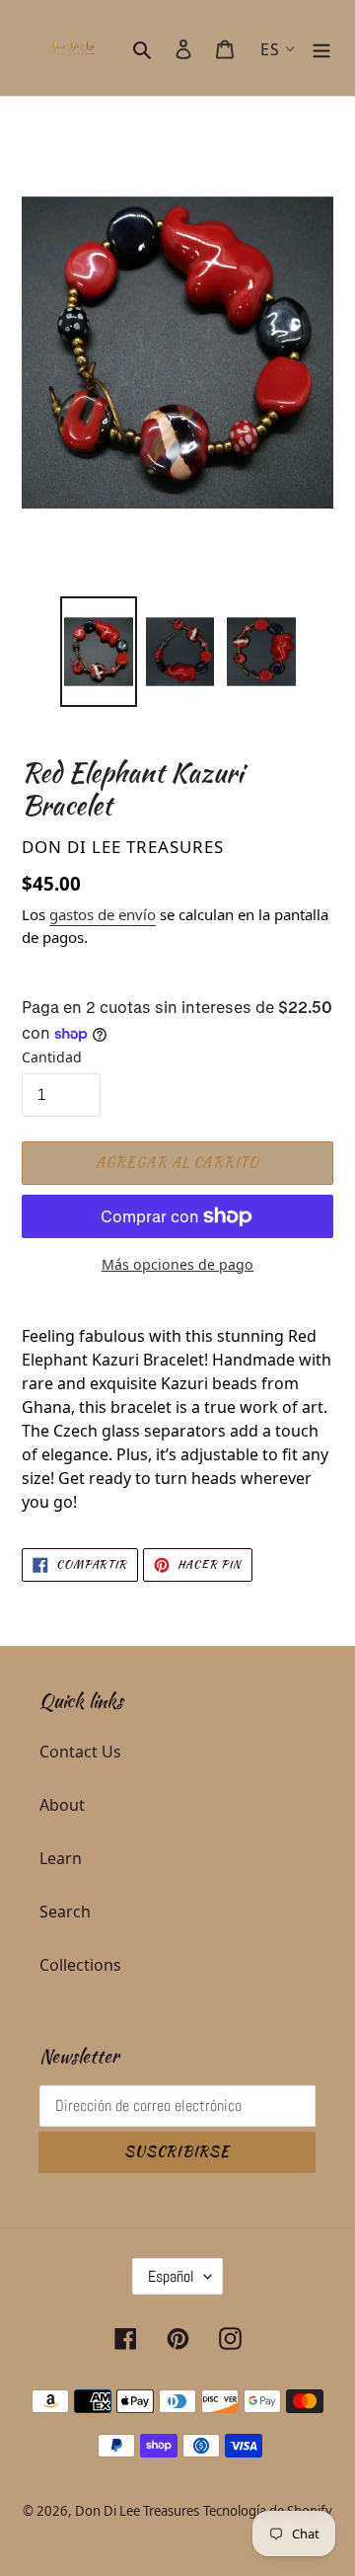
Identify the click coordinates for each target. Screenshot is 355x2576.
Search (65, 1912)
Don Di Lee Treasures (137, 2511)
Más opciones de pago (177, 1264)
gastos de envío (103, 914)
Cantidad (52, 1057)
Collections (80, 1965)
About (62, 1805)
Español (171, 2276)
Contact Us (80, 1752)
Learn (61, 1858)
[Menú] (321, 48)
